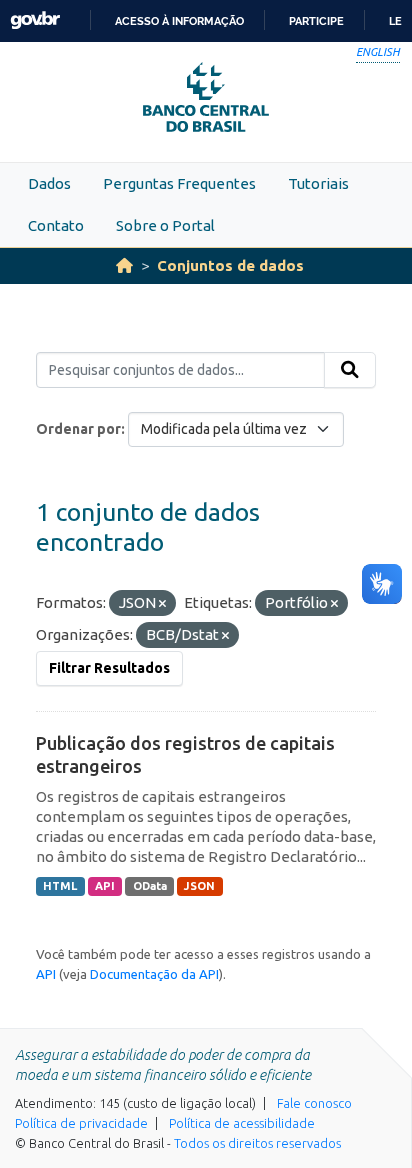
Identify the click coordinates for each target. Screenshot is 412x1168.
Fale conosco (314, 1103)
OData (150, 886)
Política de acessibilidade (242, 1123)
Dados (49, 183)
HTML (60, 886)
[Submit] (350, 370)
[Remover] (162, 604)
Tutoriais (318, 183)
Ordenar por (78, 429)
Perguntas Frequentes (179, 183)
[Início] (124, 265)
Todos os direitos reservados (257, 1143)
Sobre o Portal (165, 225)
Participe (316, 21)
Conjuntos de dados (230, 265)
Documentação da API (154, 974)
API (105, 886)
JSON (199, 886)
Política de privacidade (81, 1123)
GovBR (35, 20)
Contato (56, 225)
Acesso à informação (179, 21)
